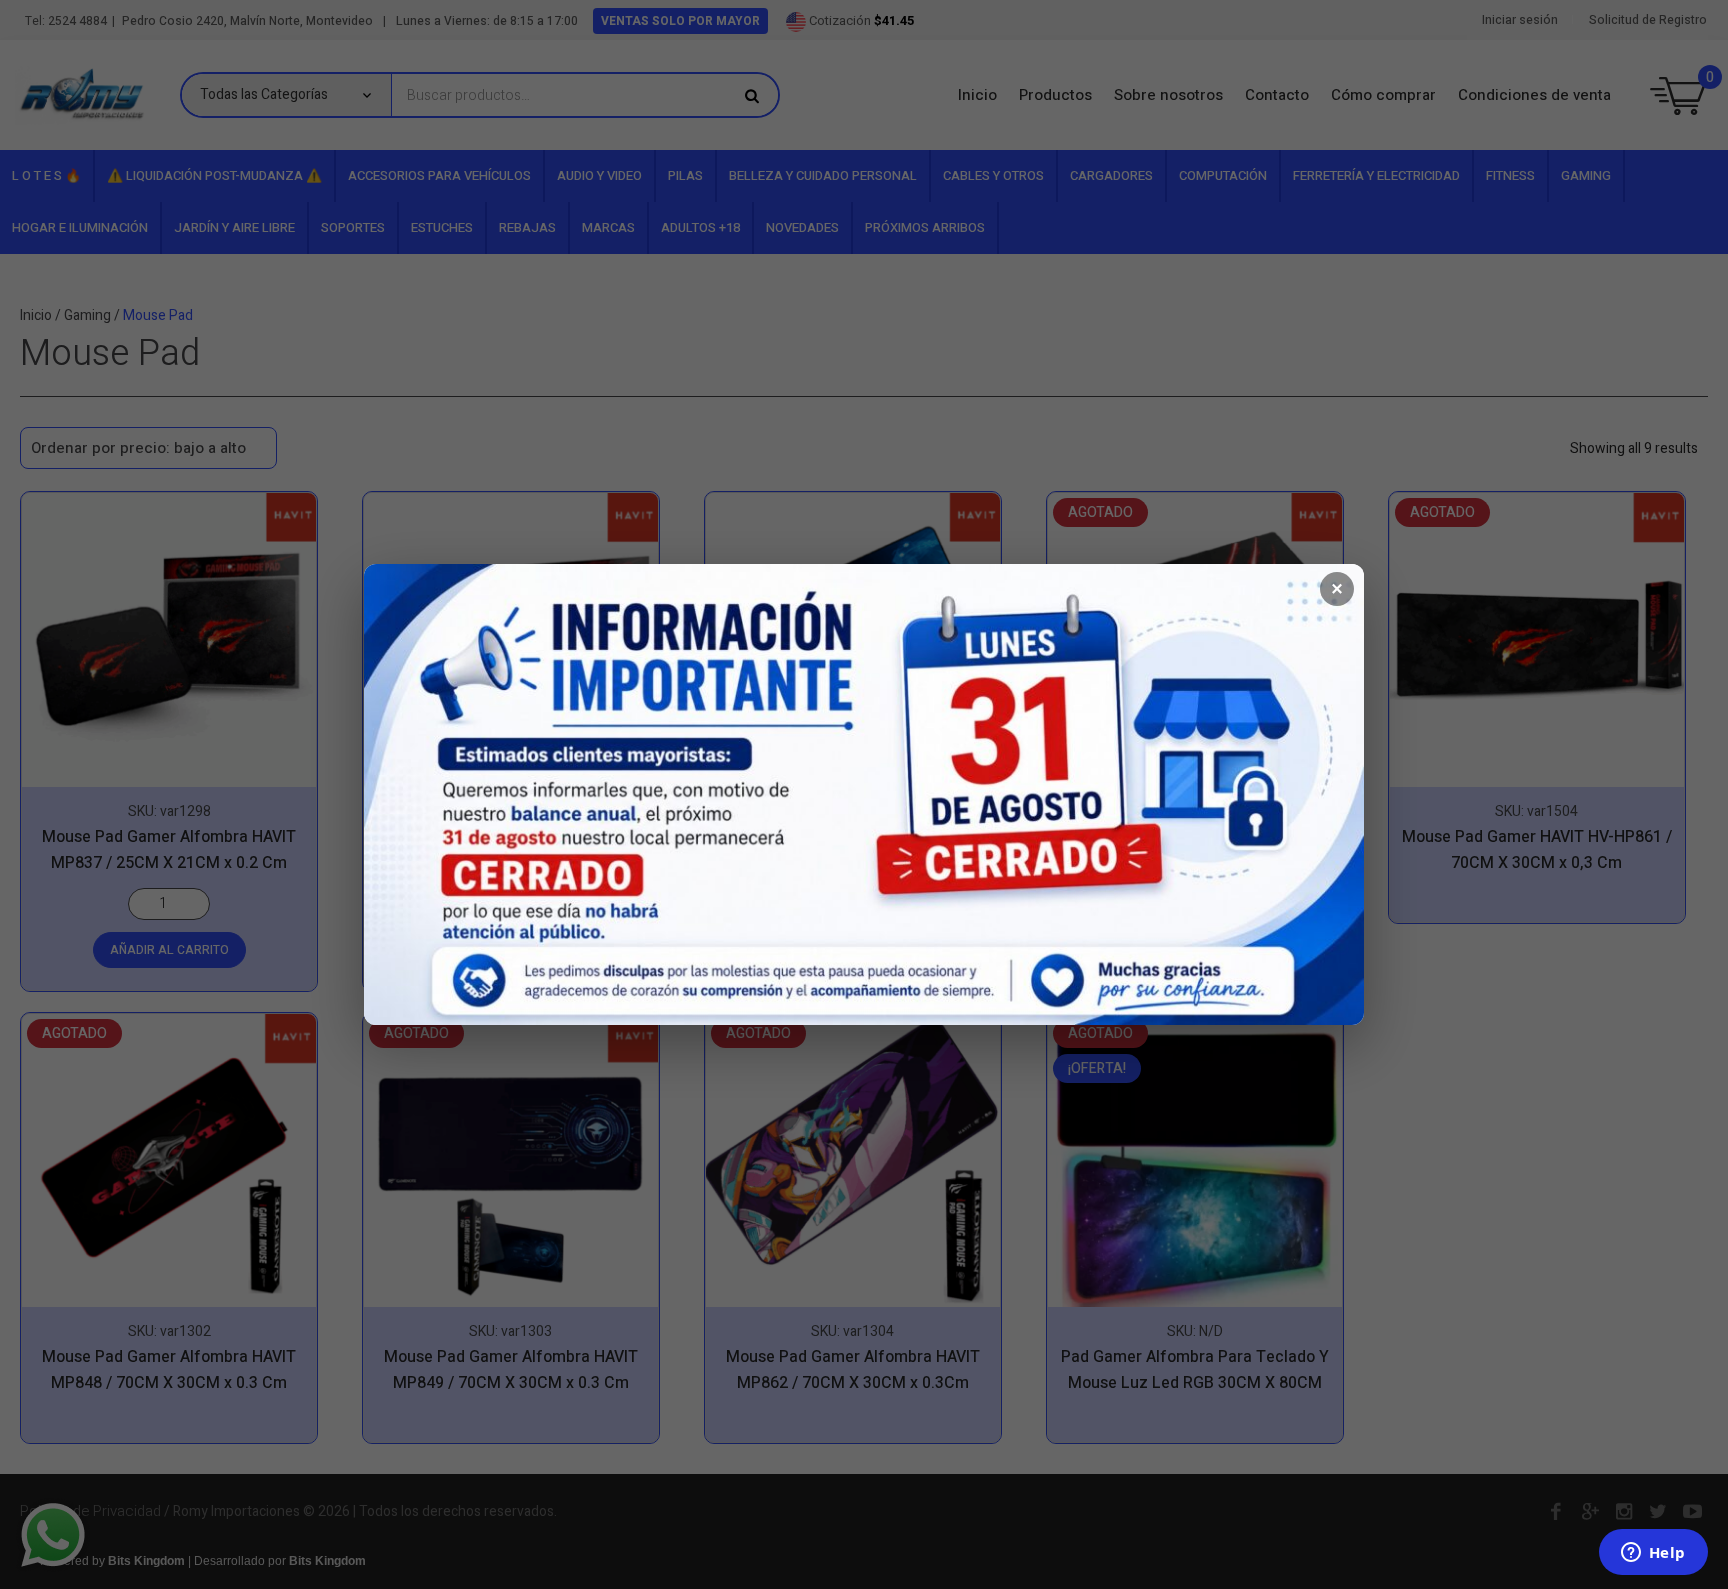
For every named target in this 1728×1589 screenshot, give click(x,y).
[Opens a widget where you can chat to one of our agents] (1653, 1554)
